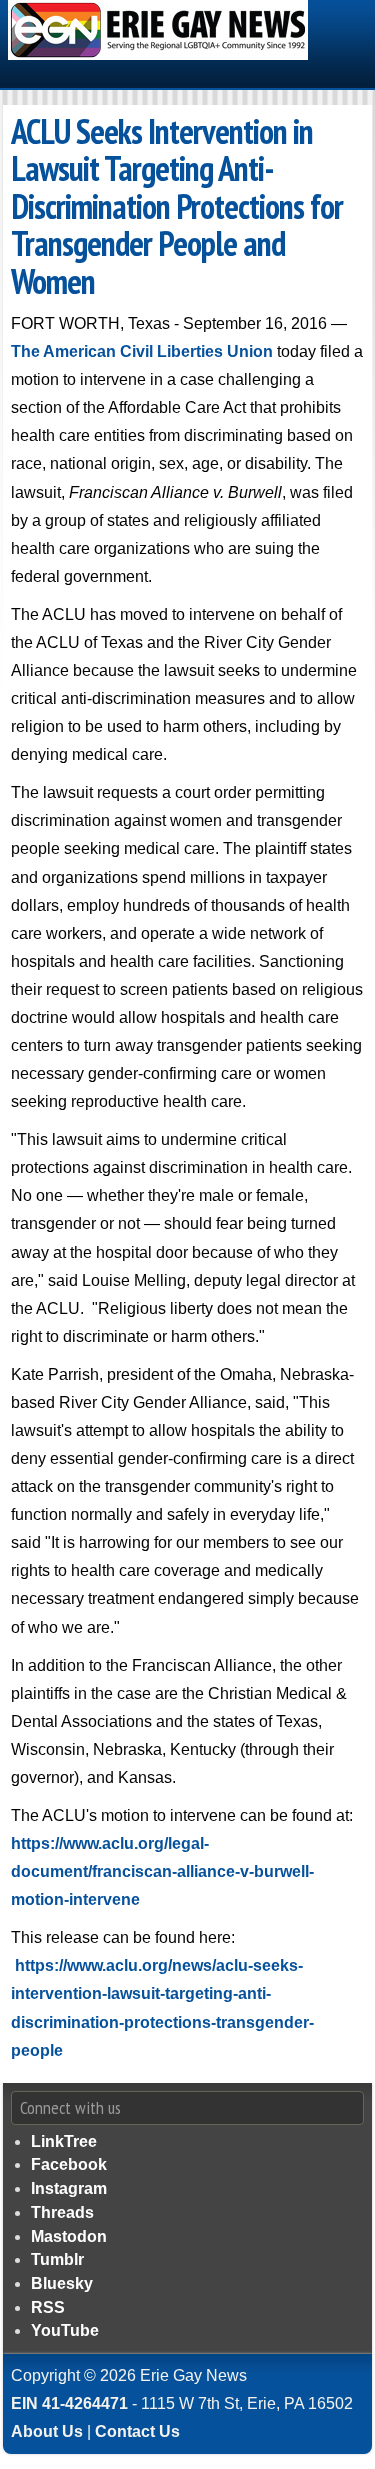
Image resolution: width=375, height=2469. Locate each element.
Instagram (69, 2188)
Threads (62, 2212)
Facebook (69, 2164)
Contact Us (137, 2431)
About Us (47, 2431)
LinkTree (64, 2141)
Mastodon (69, 2236)
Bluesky (62, 2283)
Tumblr (57, 2259)
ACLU (40, 131)
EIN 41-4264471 (69, 2403)
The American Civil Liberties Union (142, 351)
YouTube (65, 2330)
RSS (48, 2307)
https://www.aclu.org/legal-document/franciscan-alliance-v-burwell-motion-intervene (162, 1871)
